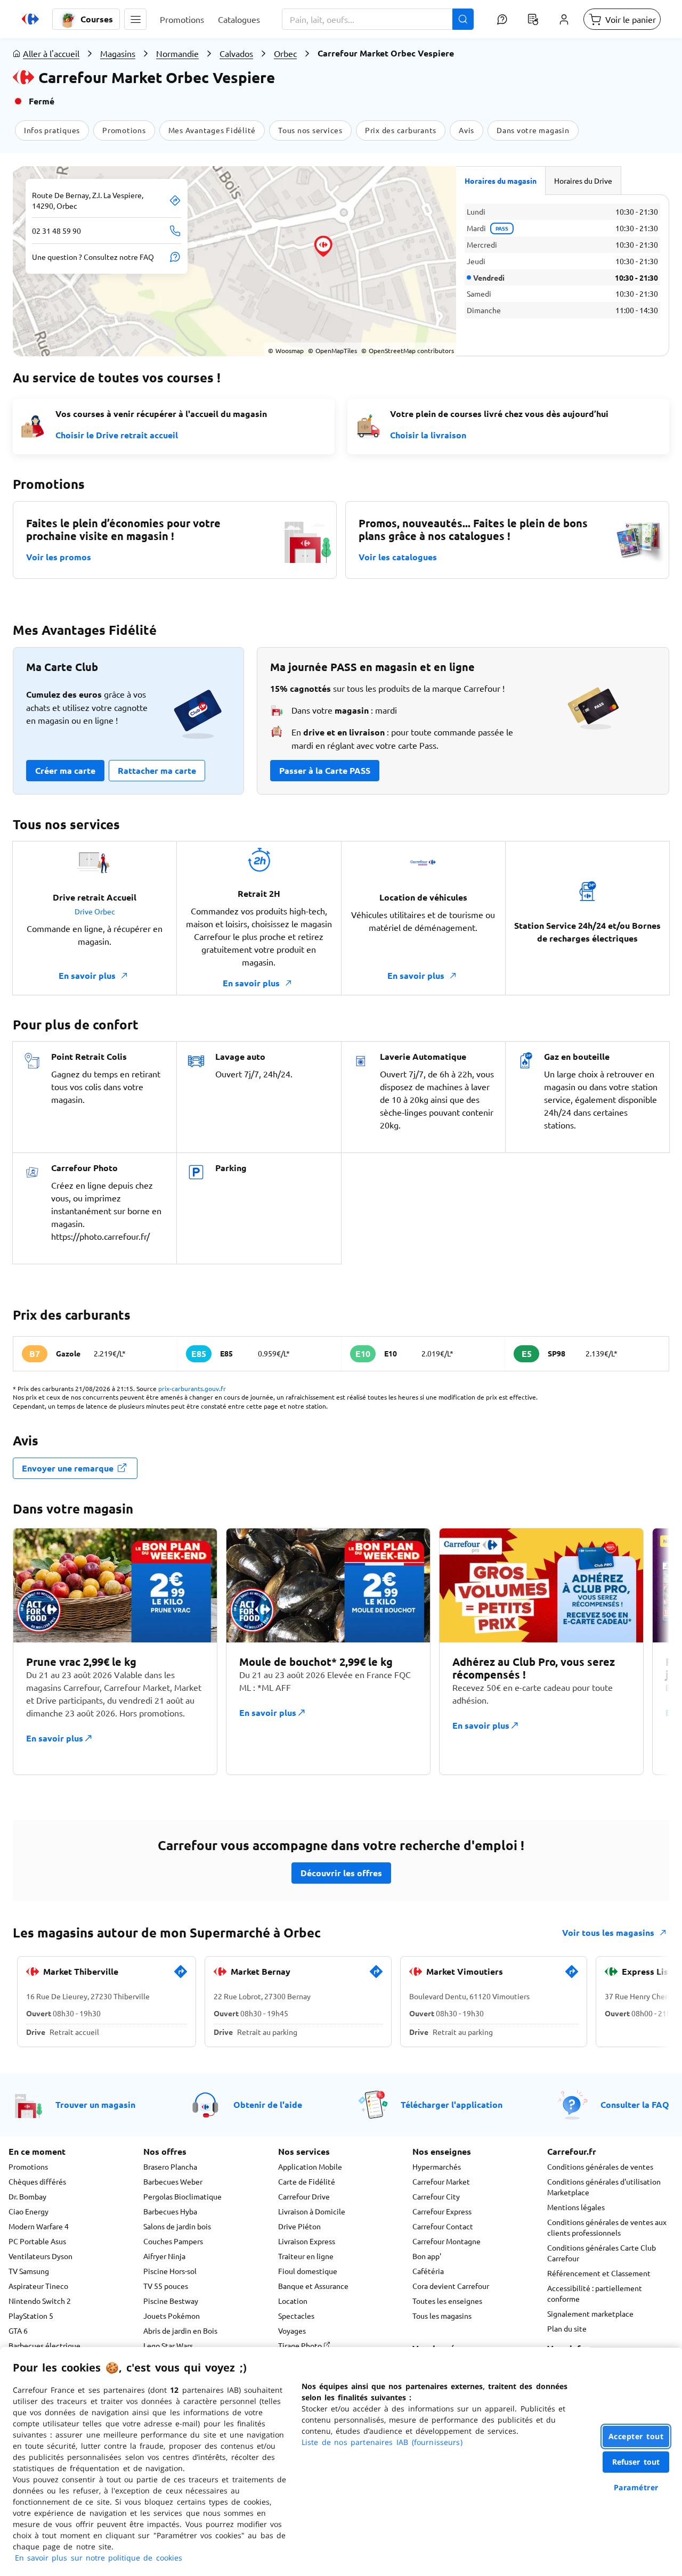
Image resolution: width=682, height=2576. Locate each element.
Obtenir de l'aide (268, 2104)
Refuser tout (636, 2462)
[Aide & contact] (502, 19)
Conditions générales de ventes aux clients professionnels (607, 2227)
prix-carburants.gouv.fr (192, 1388)
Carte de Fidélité (307, 2181)
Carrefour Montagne (446, 2241)
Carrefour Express (442, 2211)
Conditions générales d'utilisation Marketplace (604, 2187)
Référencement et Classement (599, 2273)
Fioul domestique (308, 2271)
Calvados (236, 53)
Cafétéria (428, 2271)
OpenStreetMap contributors (408, 350)
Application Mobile (310, 2166)
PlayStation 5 (31, 2316)
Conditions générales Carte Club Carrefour (602, 2253)
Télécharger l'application (452, 2104)
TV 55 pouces (166, 2286)
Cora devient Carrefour (451, 2286)
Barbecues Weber (173, 2181)
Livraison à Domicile (312, 2211)
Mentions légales (576, 2207)
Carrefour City (436, 2196)
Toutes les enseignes (447, 2301)
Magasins (118, 53)
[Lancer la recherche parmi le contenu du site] (463, 19)
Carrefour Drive (304, 2196)
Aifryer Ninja (164, 2256)
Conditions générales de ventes (600, 2166)
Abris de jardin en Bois (180, 2330)
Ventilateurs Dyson (40, 2256)
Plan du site (567, 2328)
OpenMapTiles (332, 350)
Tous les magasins (442, 2316)
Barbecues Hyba (170, 2211)
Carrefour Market (441, 2181)
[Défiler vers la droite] (644, 1651)
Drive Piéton (299, 2226)
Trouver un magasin (95, 2104)
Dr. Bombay (27, 2196)
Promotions (28, 2166)
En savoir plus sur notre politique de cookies (99, 2558)
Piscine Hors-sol (170, 2271)
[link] (181, 1976)
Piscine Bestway (171, 2301)
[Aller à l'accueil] (30, 19)
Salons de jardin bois (177, 2226)
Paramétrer (636, 2487)
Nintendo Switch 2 (40, 2301)
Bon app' (427, 2256)
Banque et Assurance (313, 2286)
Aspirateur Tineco (38, 2286)
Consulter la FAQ (635, 2104)
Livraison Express (307, 2241)
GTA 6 (18, 2330)
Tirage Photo (301, 2345)
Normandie (177, 53)
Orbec (285, 53)
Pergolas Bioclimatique (182, 2196)
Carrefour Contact (443, 2226)
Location (293, 2301)
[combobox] (378, 19)
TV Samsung (29, 2271)
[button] (135, 19)
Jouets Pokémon (172, 2316)
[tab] (501, 181)
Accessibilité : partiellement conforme (595, 2293)
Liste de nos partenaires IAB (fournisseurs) (382, 2442)
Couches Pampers (173, 2241)
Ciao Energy (29, 2211)
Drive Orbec (95, 911)
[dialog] (341, 2461)
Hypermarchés (437, 2166)
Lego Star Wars (168, 2345)
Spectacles (296, 2316)
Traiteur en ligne (306, 2256)
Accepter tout (636, 2436)
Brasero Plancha (170, 2166)
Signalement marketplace (590, 2313)
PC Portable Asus (37, 2241)
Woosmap (286, 350)
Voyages (292, 2330)
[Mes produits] (533, 19)
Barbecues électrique (44, 2345)
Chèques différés (37, 2181)
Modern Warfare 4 (39, 2226)
